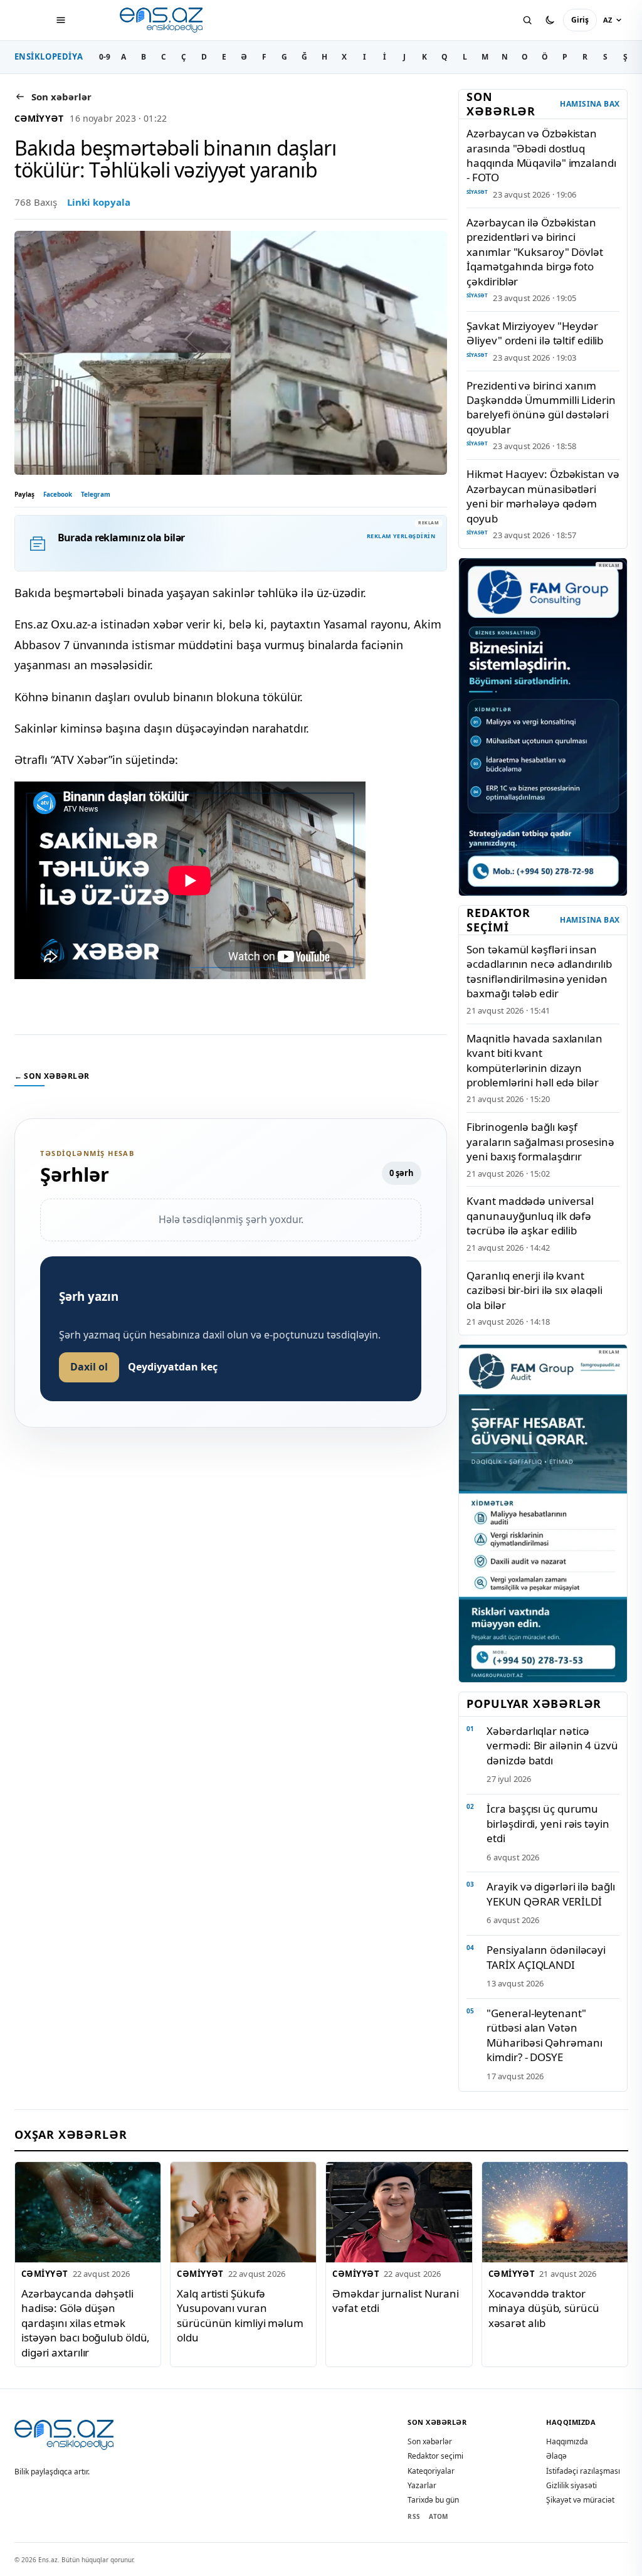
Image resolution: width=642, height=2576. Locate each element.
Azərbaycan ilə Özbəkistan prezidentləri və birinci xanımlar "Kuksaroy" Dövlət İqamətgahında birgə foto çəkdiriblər (534, 252)
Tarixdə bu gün (433, 2500)
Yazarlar (422, 2485)
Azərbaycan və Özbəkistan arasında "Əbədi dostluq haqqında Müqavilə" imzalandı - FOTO (541, 155)
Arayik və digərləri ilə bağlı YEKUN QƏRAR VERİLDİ (550, 1894)
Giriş (580, 20)
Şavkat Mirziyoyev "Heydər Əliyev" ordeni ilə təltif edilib (535, 333)
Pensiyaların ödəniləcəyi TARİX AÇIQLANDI (546, 1957)
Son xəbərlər (430, 2441)
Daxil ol (89, 1367)
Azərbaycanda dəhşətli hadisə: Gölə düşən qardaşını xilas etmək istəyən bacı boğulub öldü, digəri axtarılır (86, 2323)
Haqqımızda (567, 2441)
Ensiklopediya (49, 56)
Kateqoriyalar (431, 2471)
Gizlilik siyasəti (571, 2485)
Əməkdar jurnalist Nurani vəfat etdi (396, 2301)
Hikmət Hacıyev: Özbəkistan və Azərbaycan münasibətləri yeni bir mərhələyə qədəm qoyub (543, 496)
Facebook (58, 494)
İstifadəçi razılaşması (583, 2471)
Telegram (96, 494)
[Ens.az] (162, 20)
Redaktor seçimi (435, 2456)
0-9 (105, 57)
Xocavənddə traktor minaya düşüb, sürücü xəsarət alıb (543, 2308)
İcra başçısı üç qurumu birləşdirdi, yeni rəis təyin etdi (548, 1823)
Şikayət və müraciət (580, 2500)
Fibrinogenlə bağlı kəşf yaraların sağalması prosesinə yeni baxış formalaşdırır (540, 1142)
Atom (438, 2516)
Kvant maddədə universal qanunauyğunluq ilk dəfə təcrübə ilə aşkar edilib (530, 1216)
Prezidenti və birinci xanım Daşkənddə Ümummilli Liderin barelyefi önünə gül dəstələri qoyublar (541, 407)
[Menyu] (61, 20)
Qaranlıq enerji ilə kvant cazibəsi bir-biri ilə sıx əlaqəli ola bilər (534, 1290)
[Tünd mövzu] (550, 20)
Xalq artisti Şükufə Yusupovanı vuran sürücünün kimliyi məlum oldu (240, 2315)
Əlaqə (556, 2456)
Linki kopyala (99, 202)
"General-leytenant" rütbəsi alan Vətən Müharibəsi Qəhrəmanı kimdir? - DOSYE (544, 2035)
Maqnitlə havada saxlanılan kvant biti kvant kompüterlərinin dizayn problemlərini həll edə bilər (534, 1060)
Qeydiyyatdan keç (173, 1367)
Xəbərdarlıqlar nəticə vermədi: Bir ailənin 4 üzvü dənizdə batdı (552, 1746)
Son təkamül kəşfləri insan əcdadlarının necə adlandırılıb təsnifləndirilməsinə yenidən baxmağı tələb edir (539, 971)
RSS (414, 2516)
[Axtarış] (527, 20)
